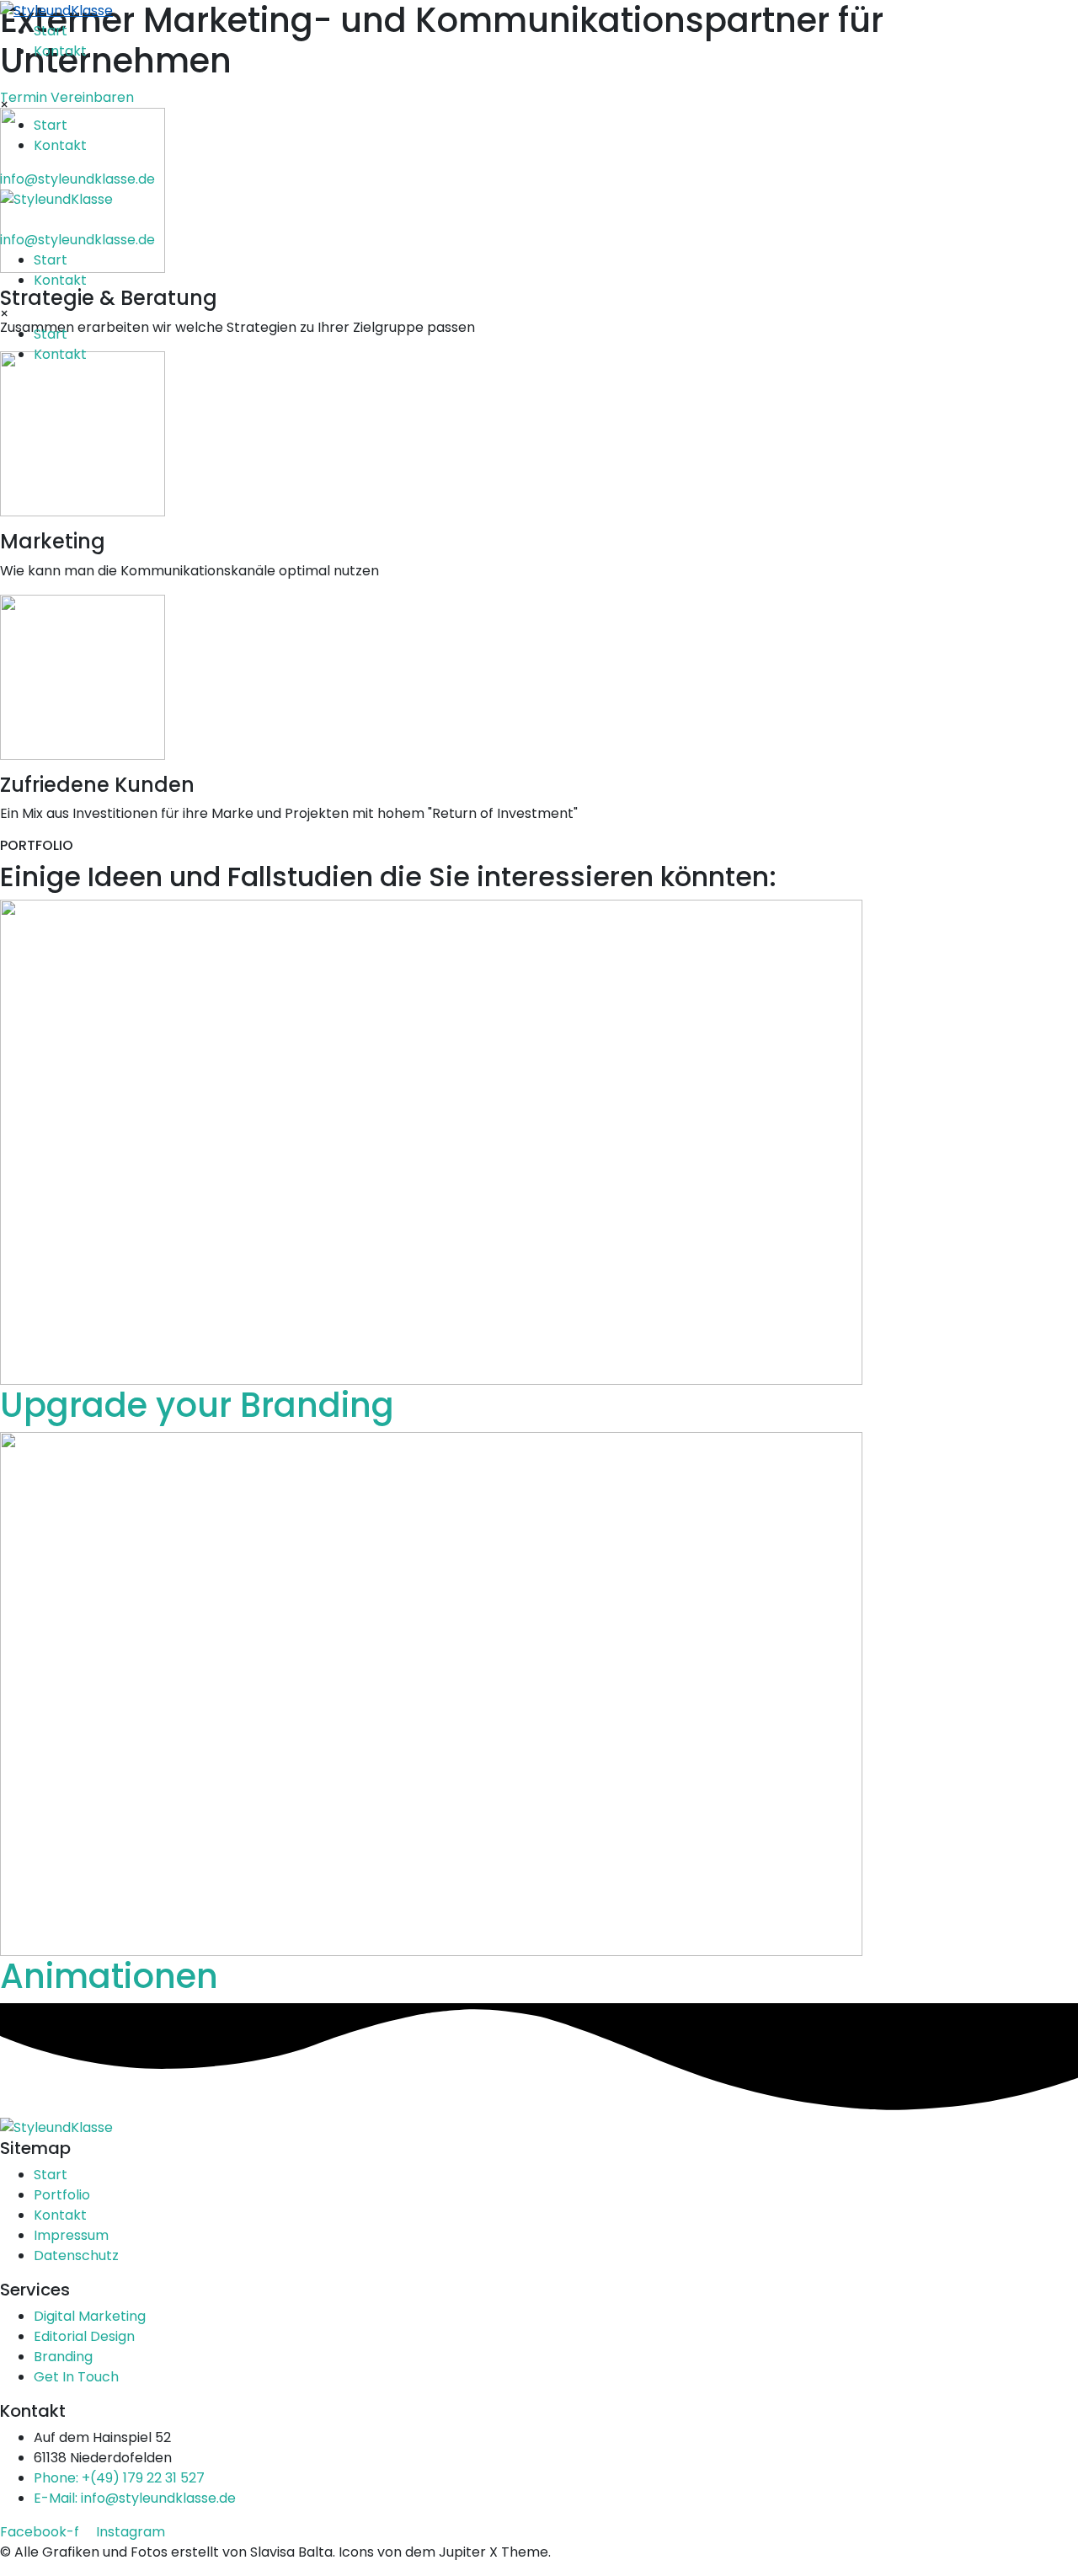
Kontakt (60, 51)
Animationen (109, 1976)
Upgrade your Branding (197, 1405)
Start (51, 31)
